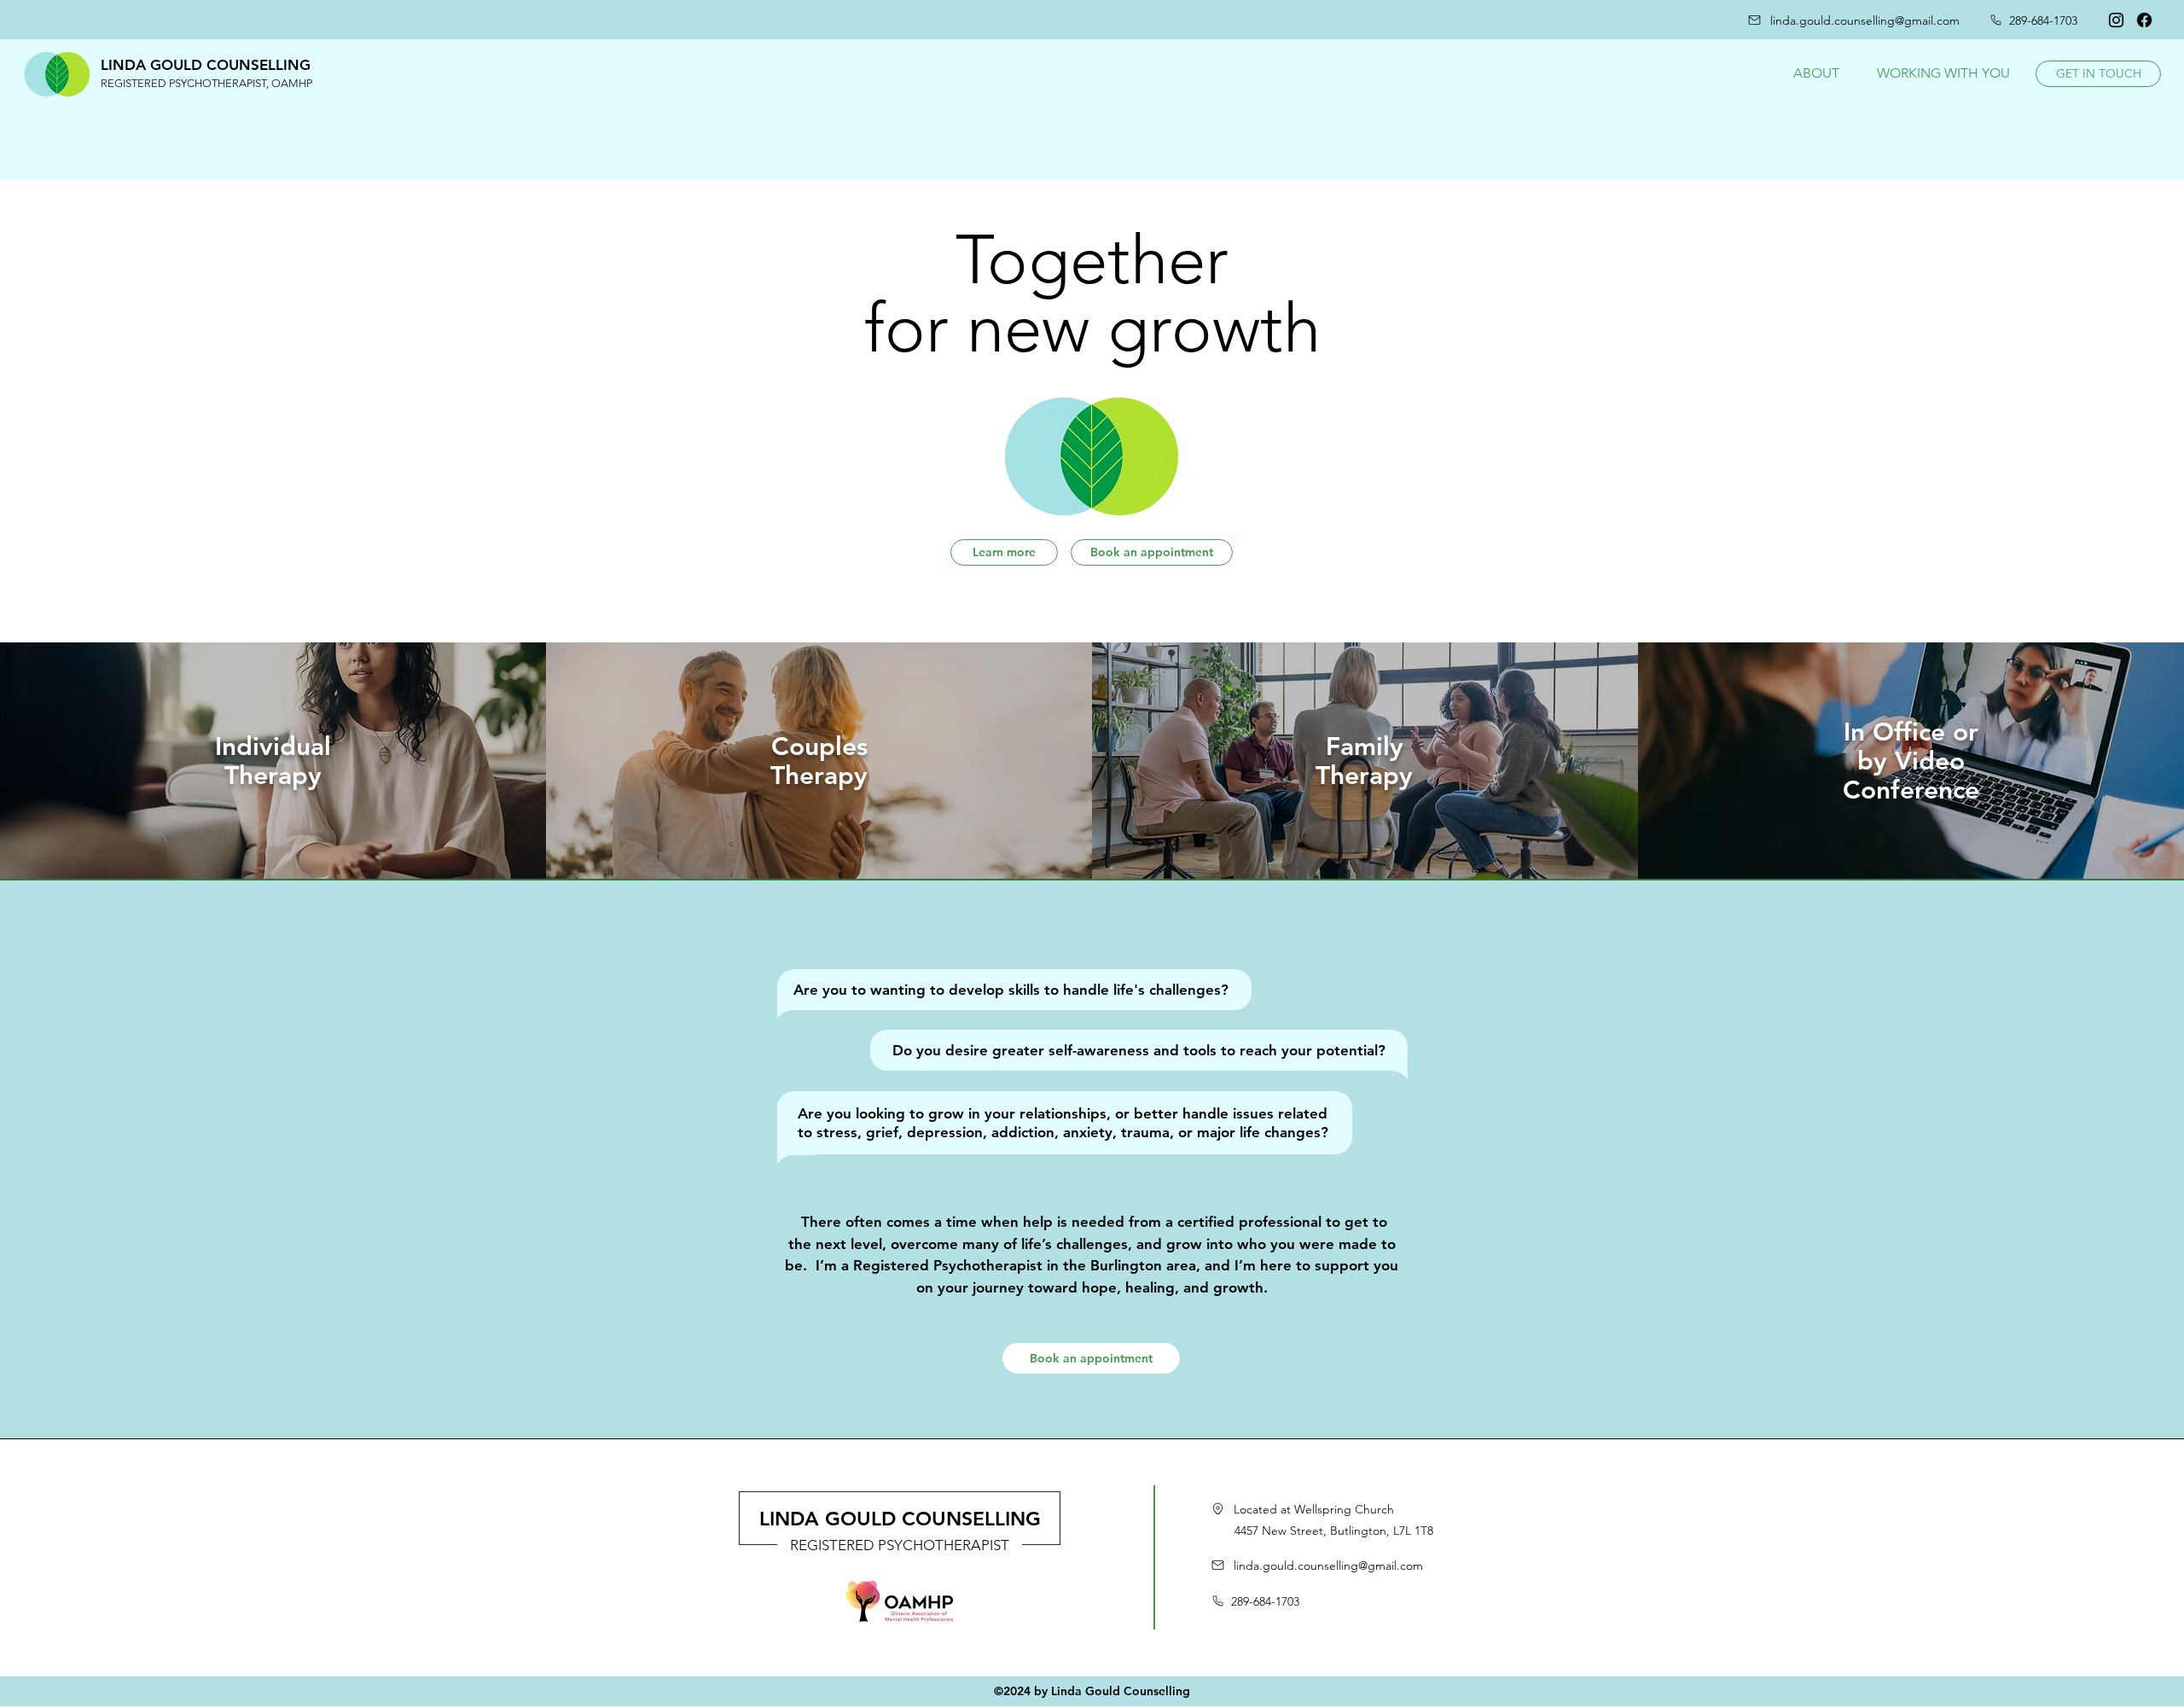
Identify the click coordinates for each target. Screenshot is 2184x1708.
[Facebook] (2144, 20)
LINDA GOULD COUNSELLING (900, 1519)
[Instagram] (2116, 20)
